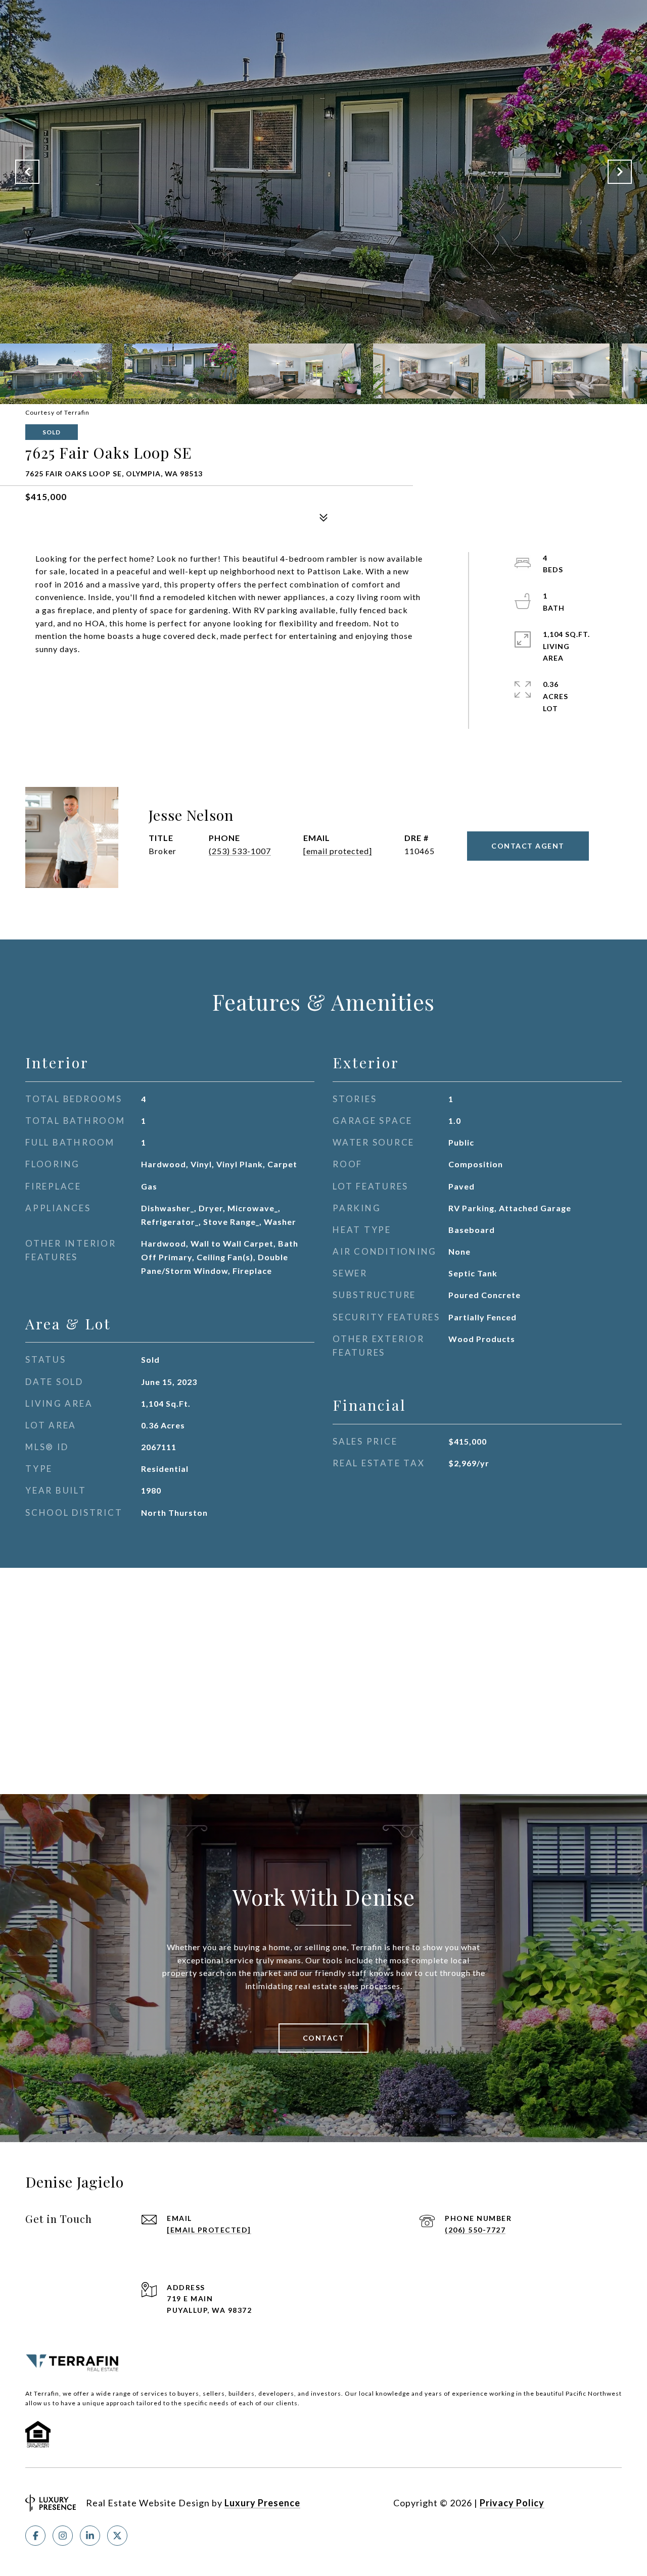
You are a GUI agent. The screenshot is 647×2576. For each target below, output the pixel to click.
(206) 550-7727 (475, 2230)
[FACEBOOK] (35, 2536)
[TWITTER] (117, 2536)
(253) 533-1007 (240, 851)
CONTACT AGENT (528, 846)
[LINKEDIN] (90, 2536)
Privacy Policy (512, 2503)
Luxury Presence (262, 2503)
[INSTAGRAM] (63, 2536)
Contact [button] (324, 2038)
